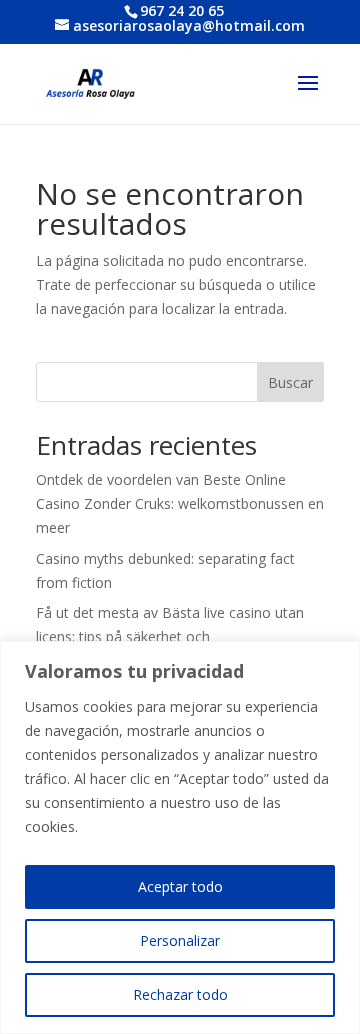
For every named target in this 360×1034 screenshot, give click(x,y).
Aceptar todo (180, 886)
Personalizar (180, 940)
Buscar (290, 382)
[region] (180, 837)
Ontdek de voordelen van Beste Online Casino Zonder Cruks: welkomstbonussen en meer (180, 503)
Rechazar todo (180, 994)
